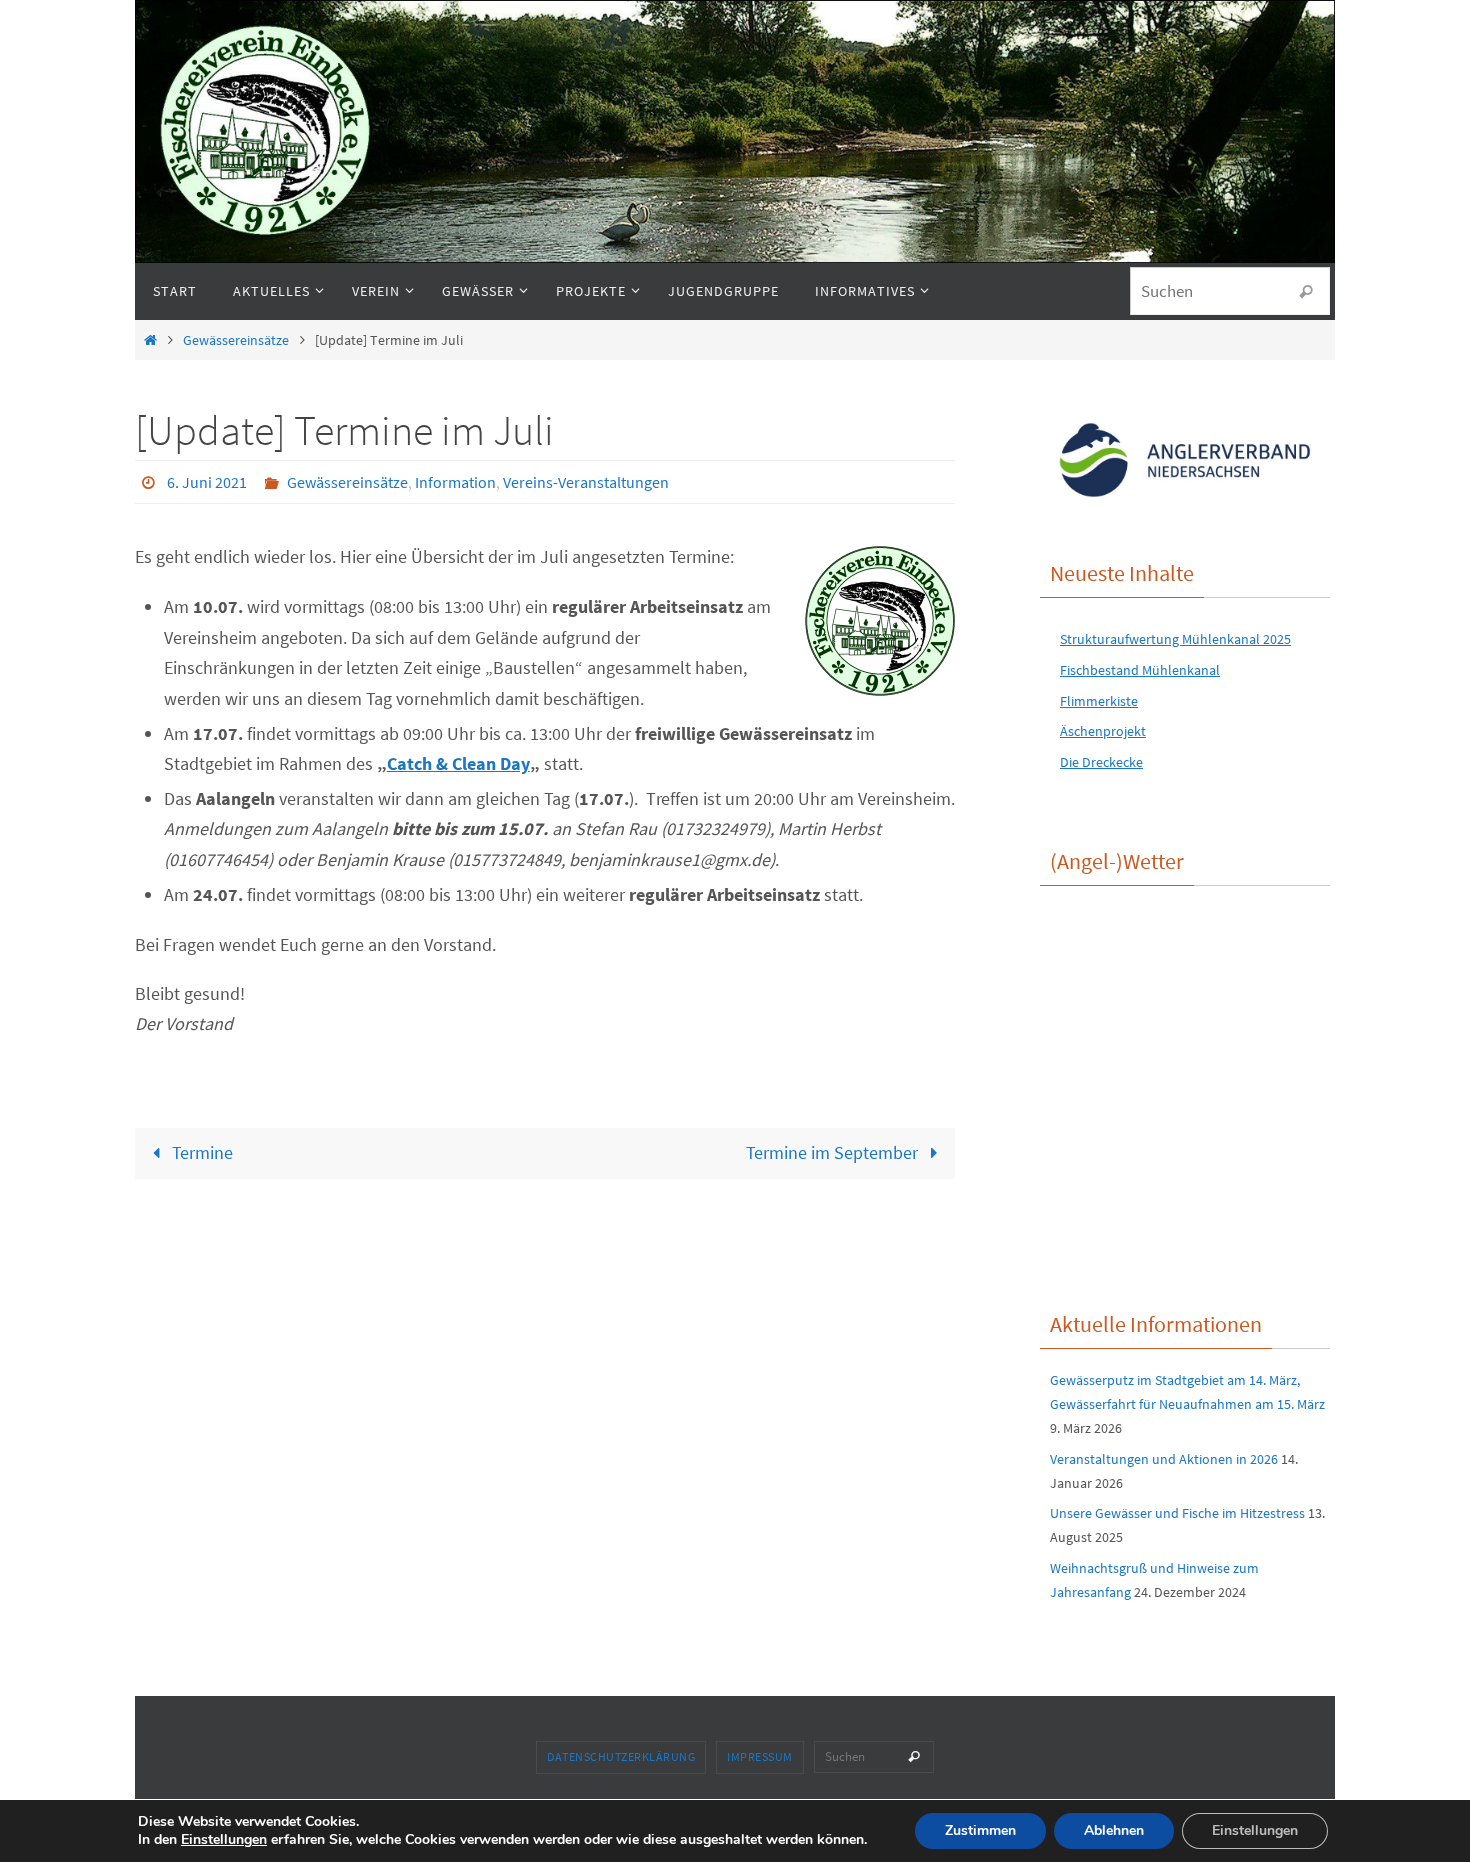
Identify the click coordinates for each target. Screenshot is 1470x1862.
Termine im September (834, 1152)
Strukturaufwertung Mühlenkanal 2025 (1175, 639)
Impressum (760, 1756)
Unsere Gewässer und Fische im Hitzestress (1177, 1513)
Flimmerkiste (1099, 701)
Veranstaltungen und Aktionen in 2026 (1164, 1459)
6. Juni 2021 (207, 482)
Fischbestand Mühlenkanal (1140, 670)
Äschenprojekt (1103, 731)
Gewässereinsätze (236, 340)
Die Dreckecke (1101, 762)
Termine (200, 1152)
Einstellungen (224, 1840)
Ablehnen (1114, 1830)
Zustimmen (980, 1830)
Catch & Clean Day (458, 763)
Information (455, 482)
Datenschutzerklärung (621, 1756)
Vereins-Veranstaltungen (586, 482)
